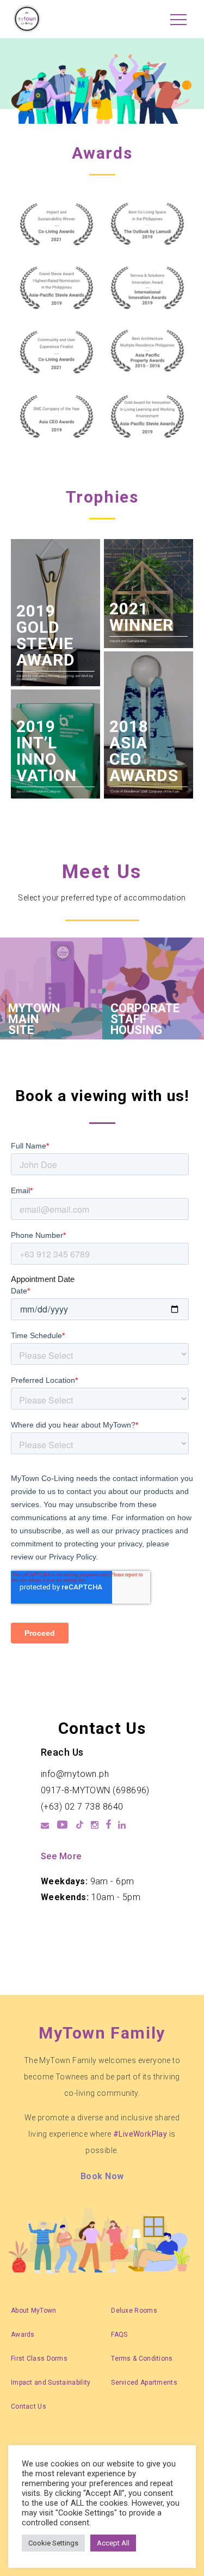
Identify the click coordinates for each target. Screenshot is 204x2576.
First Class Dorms (39, 2359)
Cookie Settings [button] (53, 2543)
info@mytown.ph (75, 1774)
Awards (23, 2335)
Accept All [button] (113, 2543)
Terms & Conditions (142, 2359)
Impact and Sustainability (51, 2383)
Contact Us (29, 2406)
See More (61, 1856)
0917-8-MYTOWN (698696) (95, 1790)
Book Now (102, 2176)
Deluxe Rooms (134, 2311)
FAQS (119, 2335)
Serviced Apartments (144, 2383)
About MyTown (34, 2311)
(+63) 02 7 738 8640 (82, 1807)
